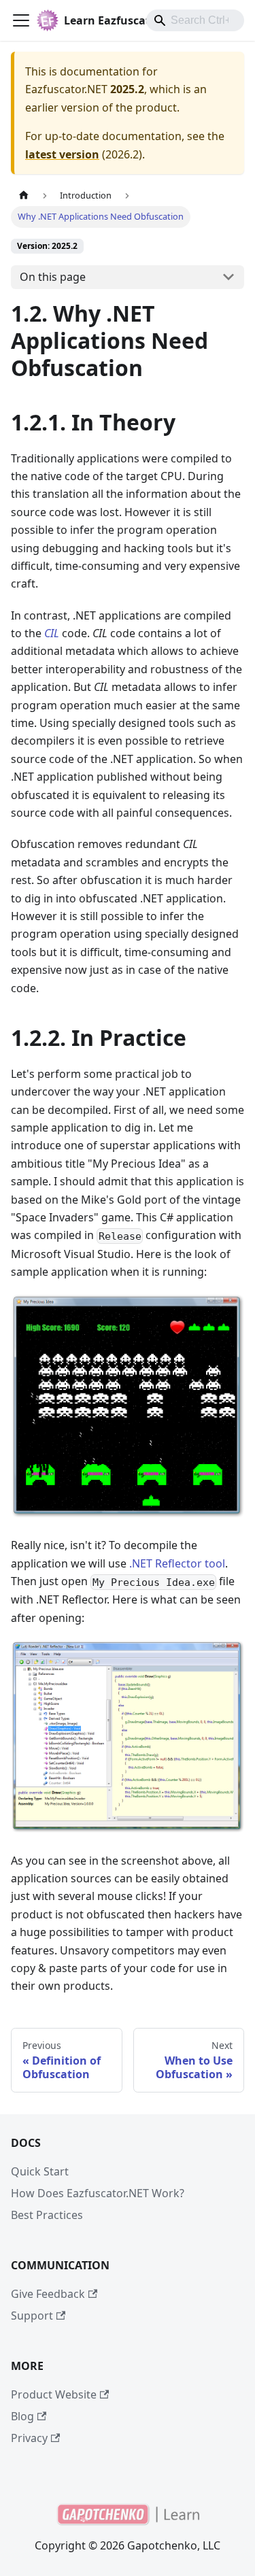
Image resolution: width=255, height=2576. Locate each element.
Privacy (29, 2438)
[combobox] (195, 20)
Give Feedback (48, 2294)
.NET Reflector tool (177, 1563)
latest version (62, 154)
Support (32, 2316)
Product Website (54, 2394)
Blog (22, 2416)
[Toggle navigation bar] (21, 20)
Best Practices (47, 2215)
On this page (53, 277)
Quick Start (40, 2171)
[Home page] (24, 196)
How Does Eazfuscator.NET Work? (98, 2193)
